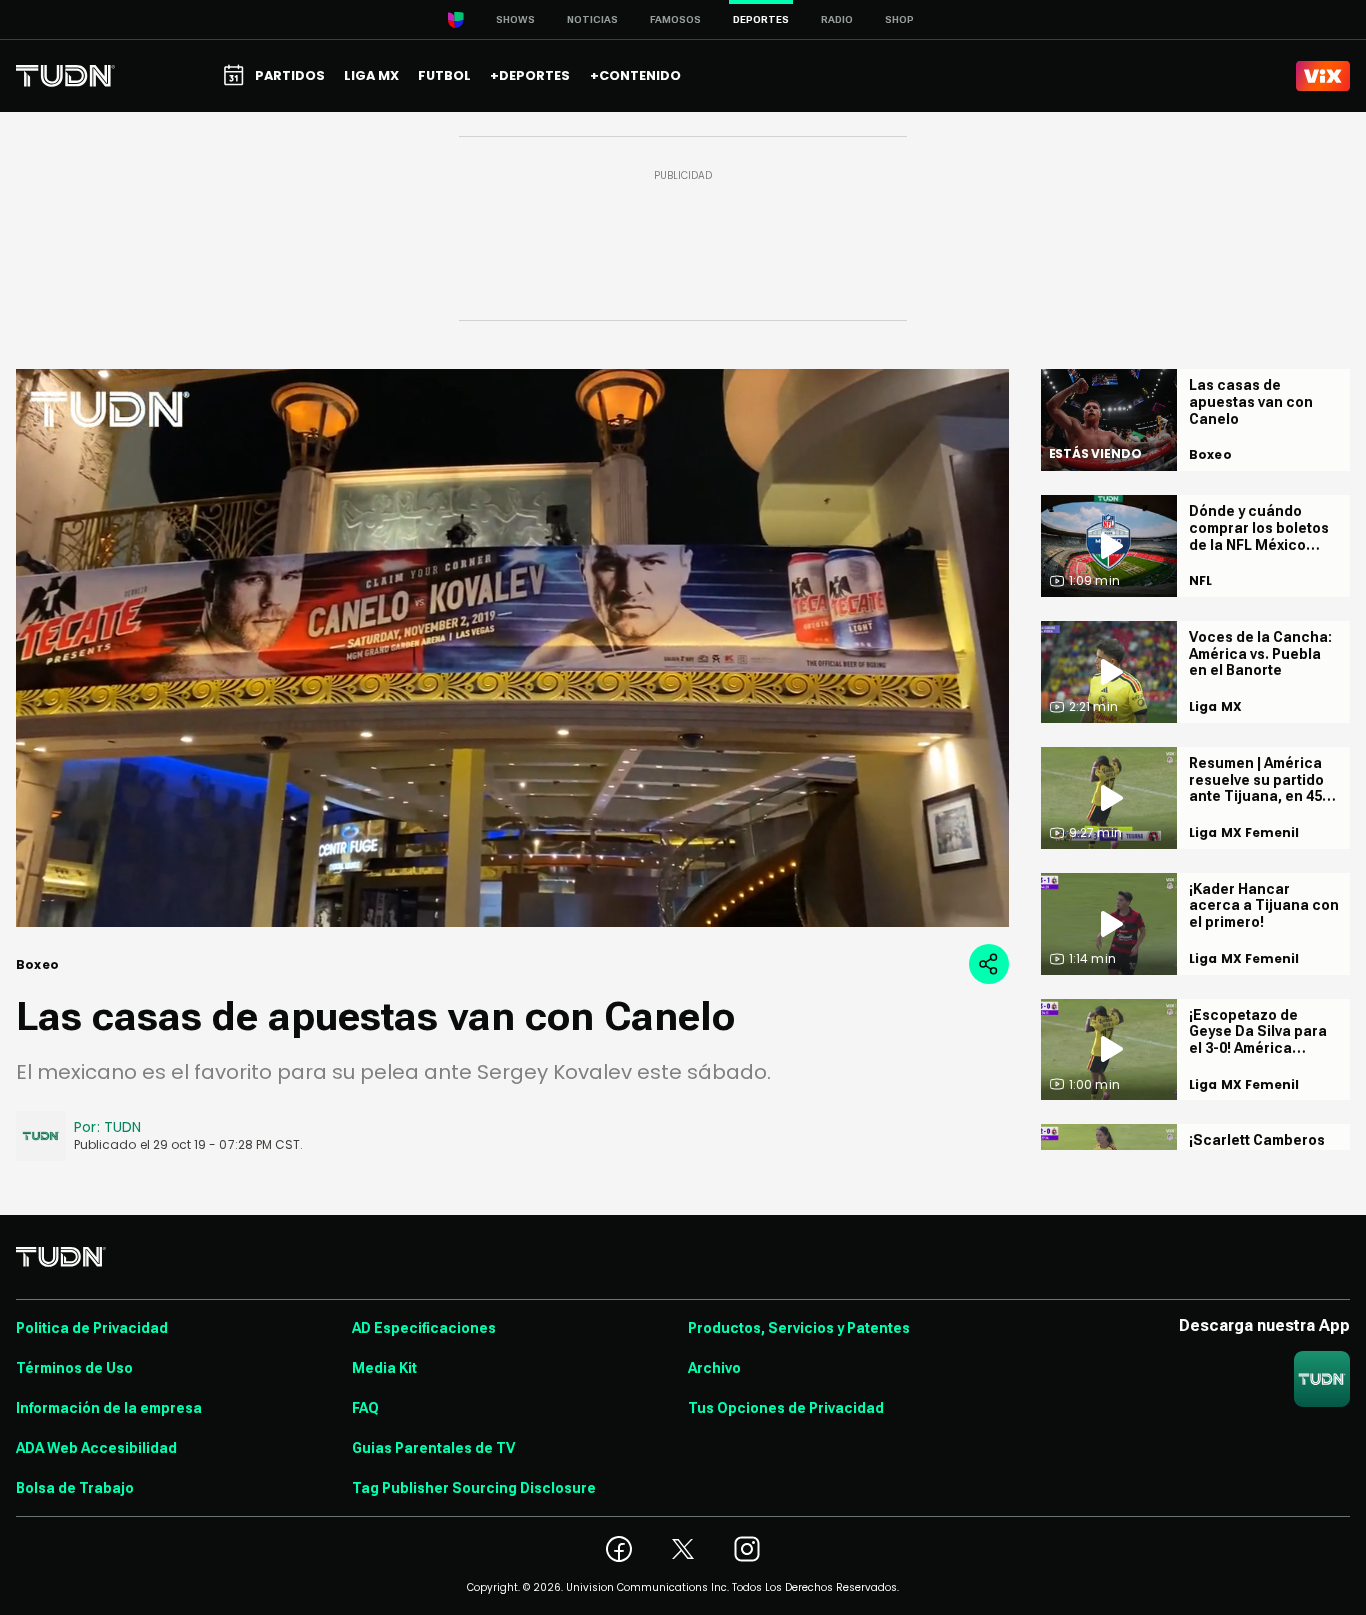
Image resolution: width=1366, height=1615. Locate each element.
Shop (899, 19)
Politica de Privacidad (92, 1328)
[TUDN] (65, 76)
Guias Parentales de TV (433, 1448)
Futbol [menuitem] (444, 75)
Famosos (675, 19)
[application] (512, 648)
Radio (837, 19)
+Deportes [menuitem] (530, 75)
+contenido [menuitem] (635, 75)
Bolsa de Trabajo (75, 1488)
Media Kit (384, 1368)
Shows (515, 19)
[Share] (989, 964)
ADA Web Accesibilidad (96, 1448)
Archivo (714, 1368)
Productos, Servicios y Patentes (799, 1328)
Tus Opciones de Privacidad (786, 1408)
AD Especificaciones (424, 1328)
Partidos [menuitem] (290, 75)
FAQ (365, 1408)
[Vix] (1323, 76)
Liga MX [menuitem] (371, 75)
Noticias (592, 19)
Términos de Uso (74, 1368)
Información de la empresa (109, 1408)
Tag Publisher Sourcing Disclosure (474, 1488)
